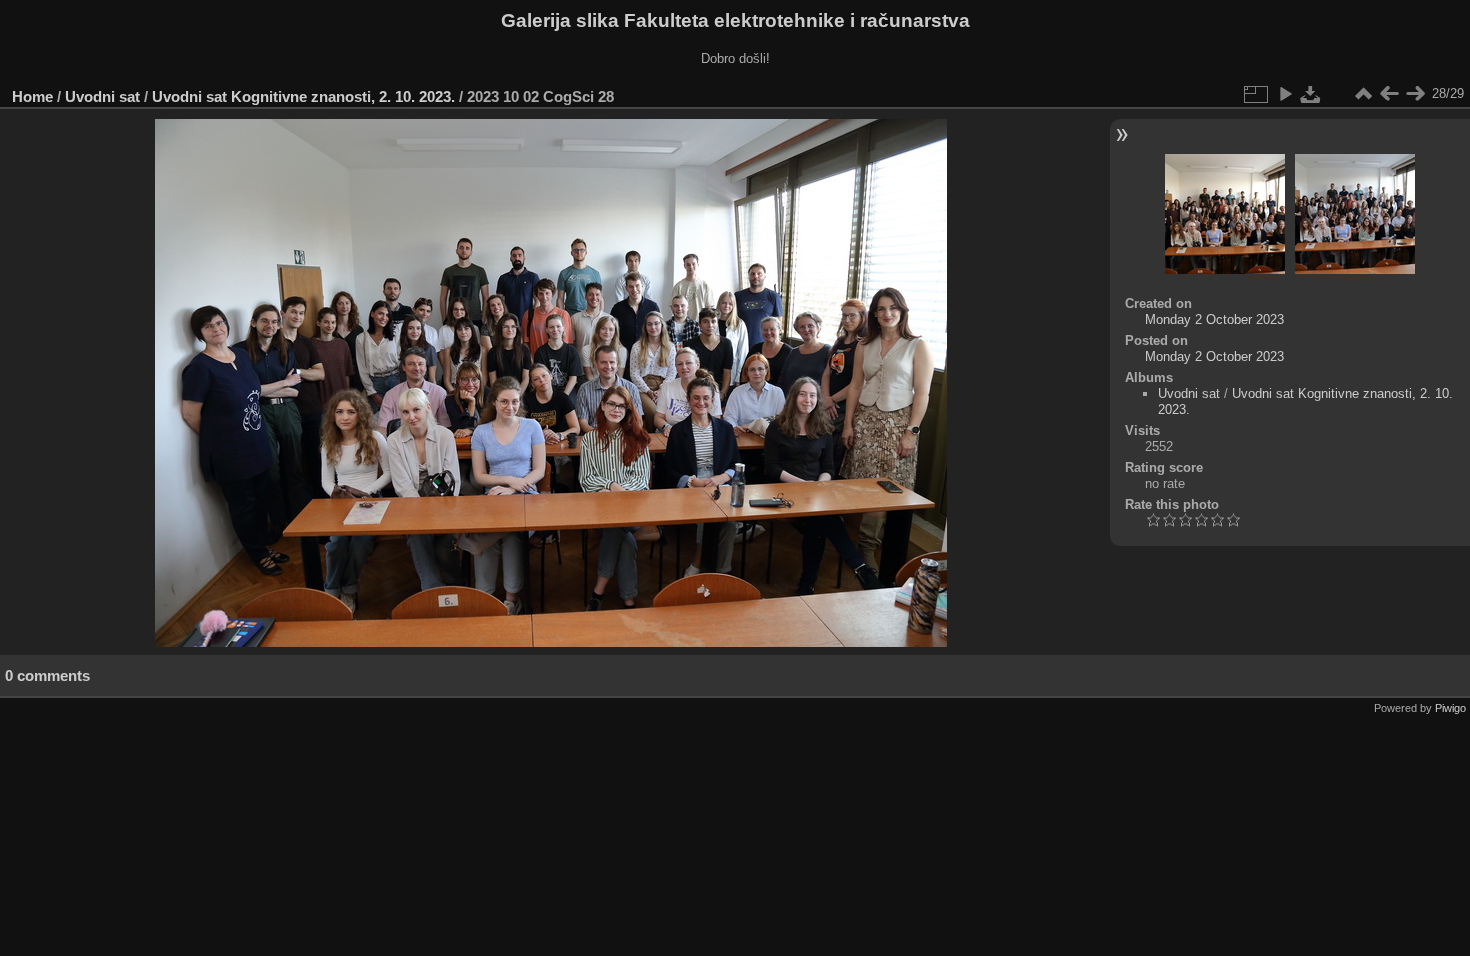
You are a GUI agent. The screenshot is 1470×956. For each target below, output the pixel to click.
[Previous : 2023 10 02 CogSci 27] (1389, 94)
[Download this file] (1311, 94)
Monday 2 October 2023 (1214, 319)
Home (32, 96)
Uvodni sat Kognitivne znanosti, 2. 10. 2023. (303, 96)
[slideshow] (1285, 94)
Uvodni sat (102, 96)
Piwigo (1450, 708)
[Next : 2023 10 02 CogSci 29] (1415, 94)
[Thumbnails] (1363, 94)
